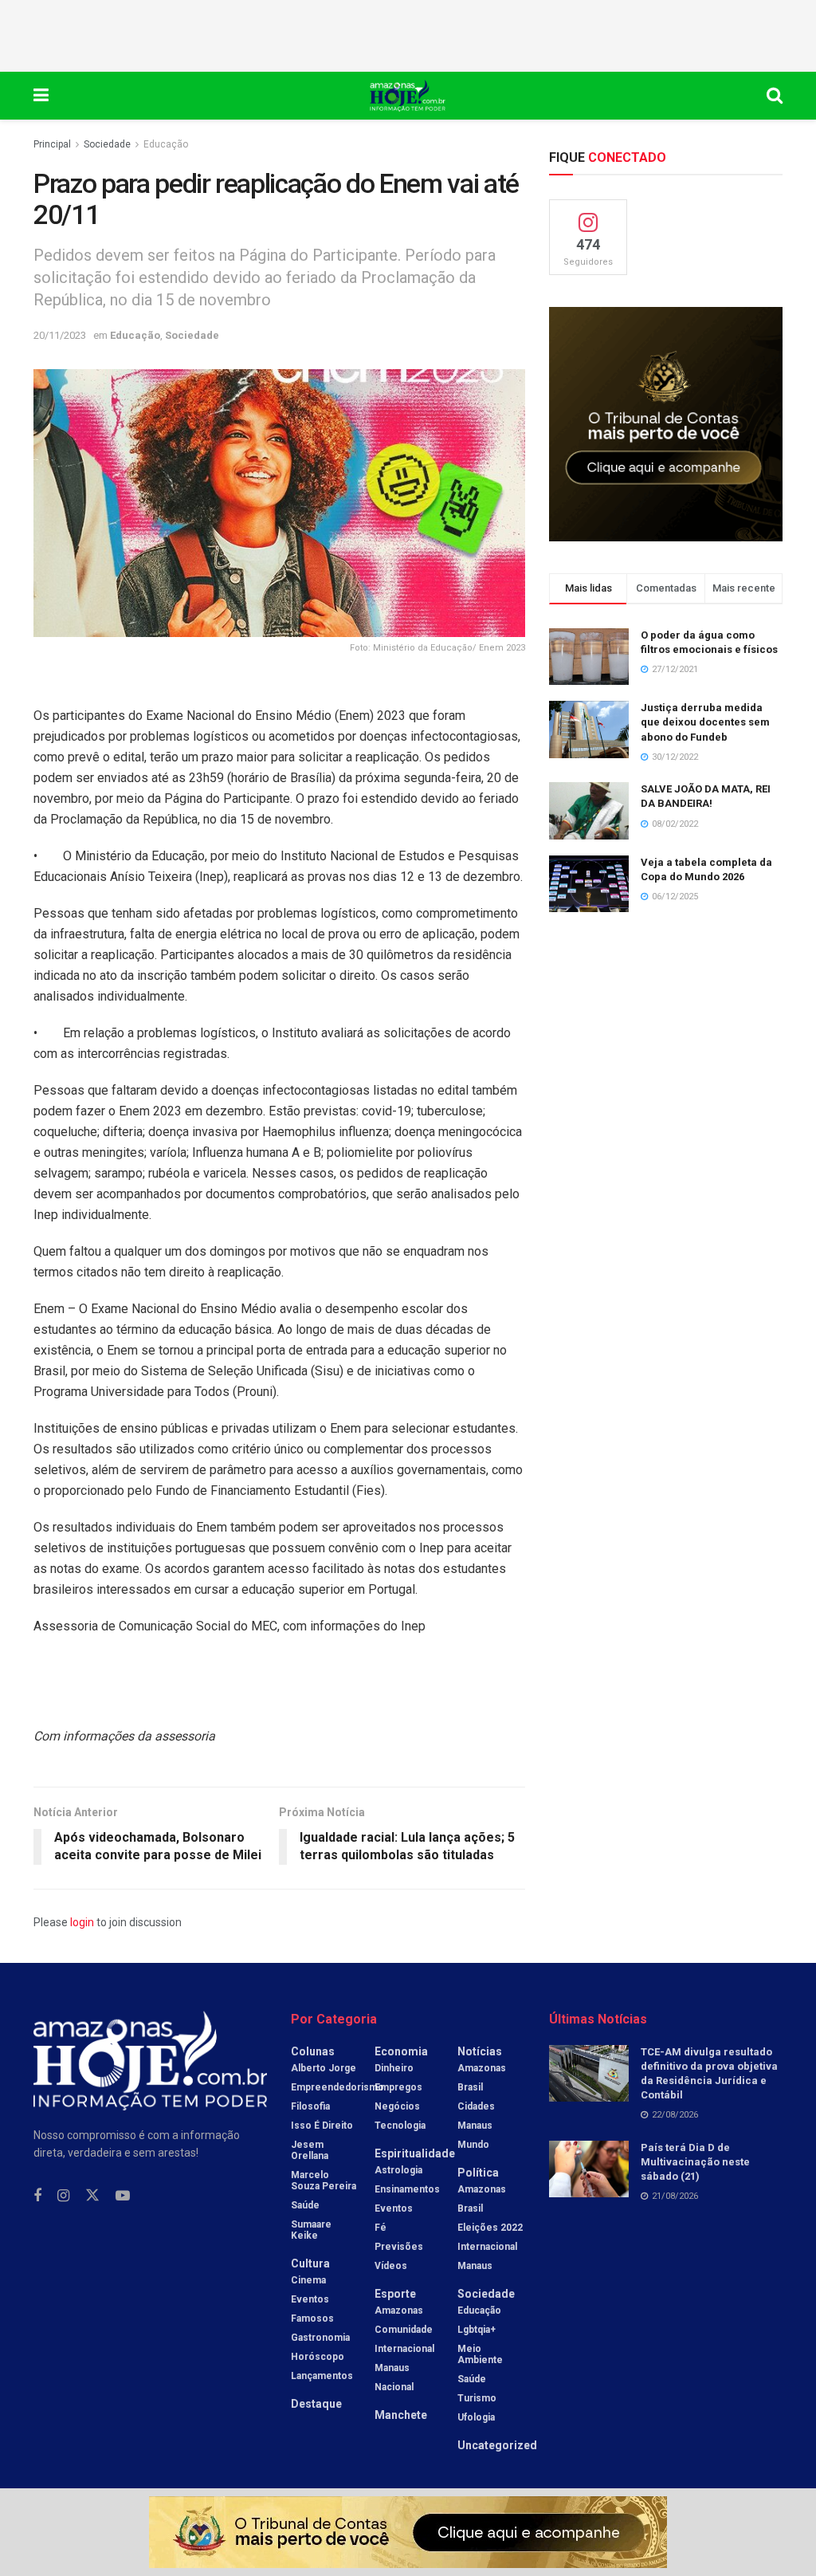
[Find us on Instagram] (63, 2196)
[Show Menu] (41, 96)
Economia (401, 2051)
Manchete (401, 2415)
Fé (381, 2228)
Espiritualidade (415, 2153)
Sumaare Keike (311, 2230)
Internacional (404, 2349)
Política (478, 2173)
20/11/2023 (60, 335)
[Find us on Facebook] (37, 2196)
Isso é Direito (322, 2126)
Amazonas (399, 2311)
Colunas (313, 2051)
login (82, 1922)
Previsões (399, 2247)
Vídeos (391, 2266)
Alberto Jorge (324, 2068)
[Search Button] (775, 96)
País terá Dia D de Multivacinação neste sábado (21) (695, 2162)
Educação (166, 144)
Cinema (308, 2280)
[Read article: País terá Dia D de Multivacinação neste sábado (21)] (589, 2169)
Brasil (470, 2087)
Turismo (477, 2398)
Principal (52, 144)
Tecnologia (400, 2126)
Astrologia (398, 2170)
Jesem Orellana (310, 2150)
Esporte (395, 2294)
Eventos (310, 2299)
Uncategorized (497, 2445)
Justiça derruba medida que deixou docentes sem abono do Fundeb (705, 722)
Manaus (392, 2368)
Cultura (310, 2263)
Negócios (397, 2106)
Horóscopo (318, 2357)
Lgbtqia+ (477, 2330)
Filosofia (310, 2106)
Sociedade (107, 144)
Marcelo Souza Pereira (324, 2181)
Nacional (394, 2387)
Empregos (398, 2087)
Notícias (480, 2051)
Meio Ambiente (480, 2354)
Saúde (305, 2205)
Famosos (312, 2318)
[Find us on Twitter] (92, 2196)
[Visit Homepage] (408, 96)
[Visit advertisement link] (666, 424)
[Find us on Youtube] (123, 2196)
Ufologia (476, 2417)
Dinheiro (394, 2068)
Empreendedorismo (337, 2087)
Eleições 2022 (490, 2228)
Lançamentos (322, 2376)
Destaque (316, 2404)
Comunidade (404, 2330)
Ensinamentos (407, 2189)
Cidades (476, 2106)
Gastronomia (320, 2338)
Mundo (473, 2145)
